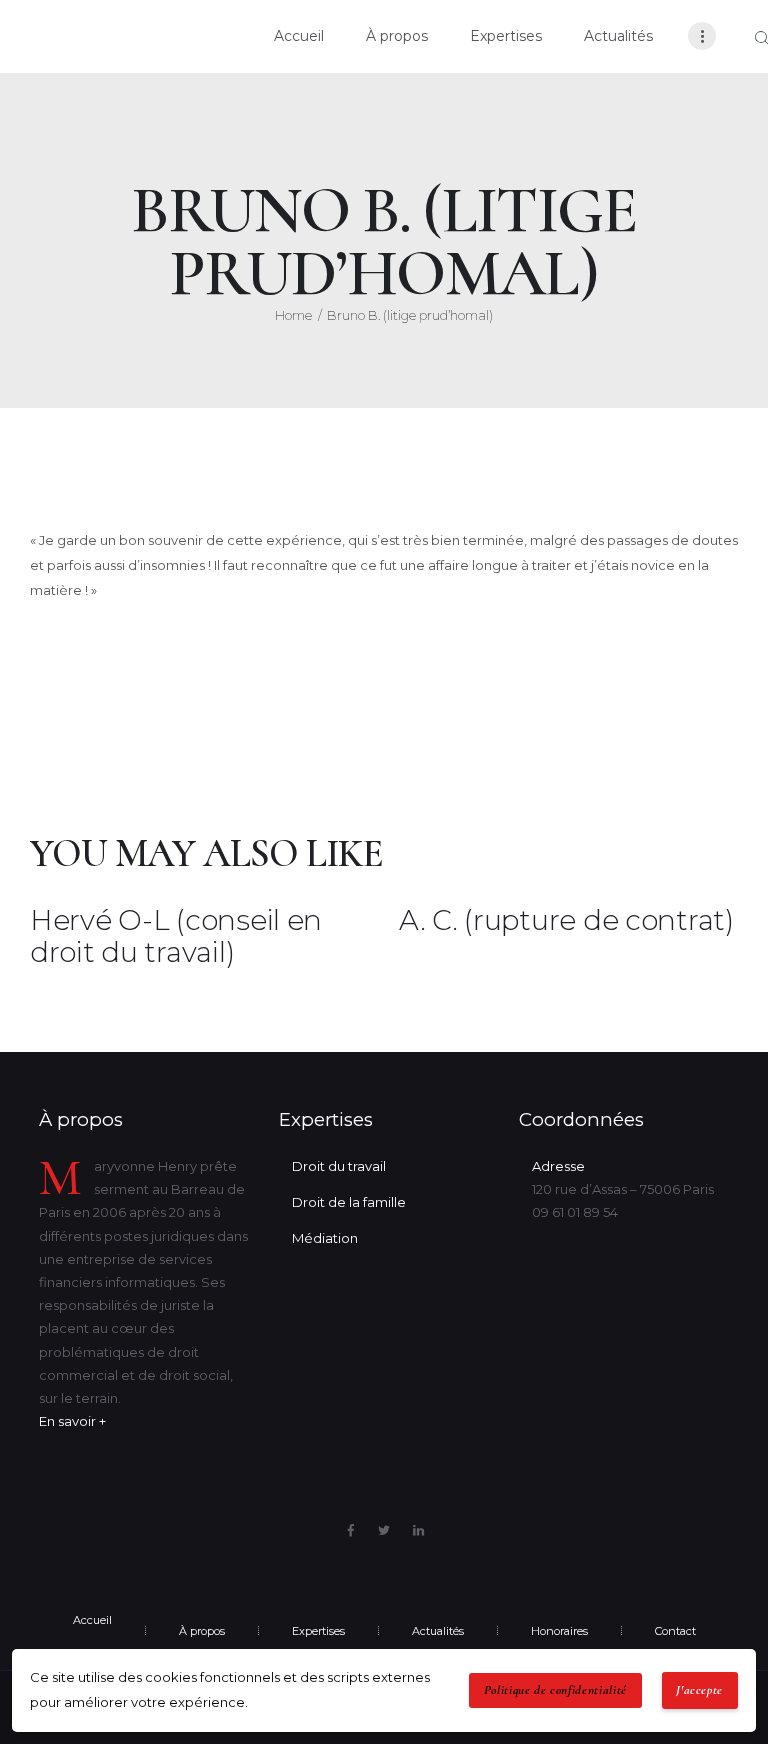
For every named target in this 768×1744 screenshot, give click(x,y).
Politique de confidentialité (555, 1690)
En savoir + (72, 1421)
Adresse (558, 1166)
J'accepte (699, 1690)
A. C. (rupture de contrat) (566, 921)
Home (293, 315)
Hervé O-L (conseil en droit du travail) (176, 936)
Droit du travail (339, 1166)
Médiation (325, 1238)
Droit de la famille (349, 1202)
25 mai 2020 (127, 494)
